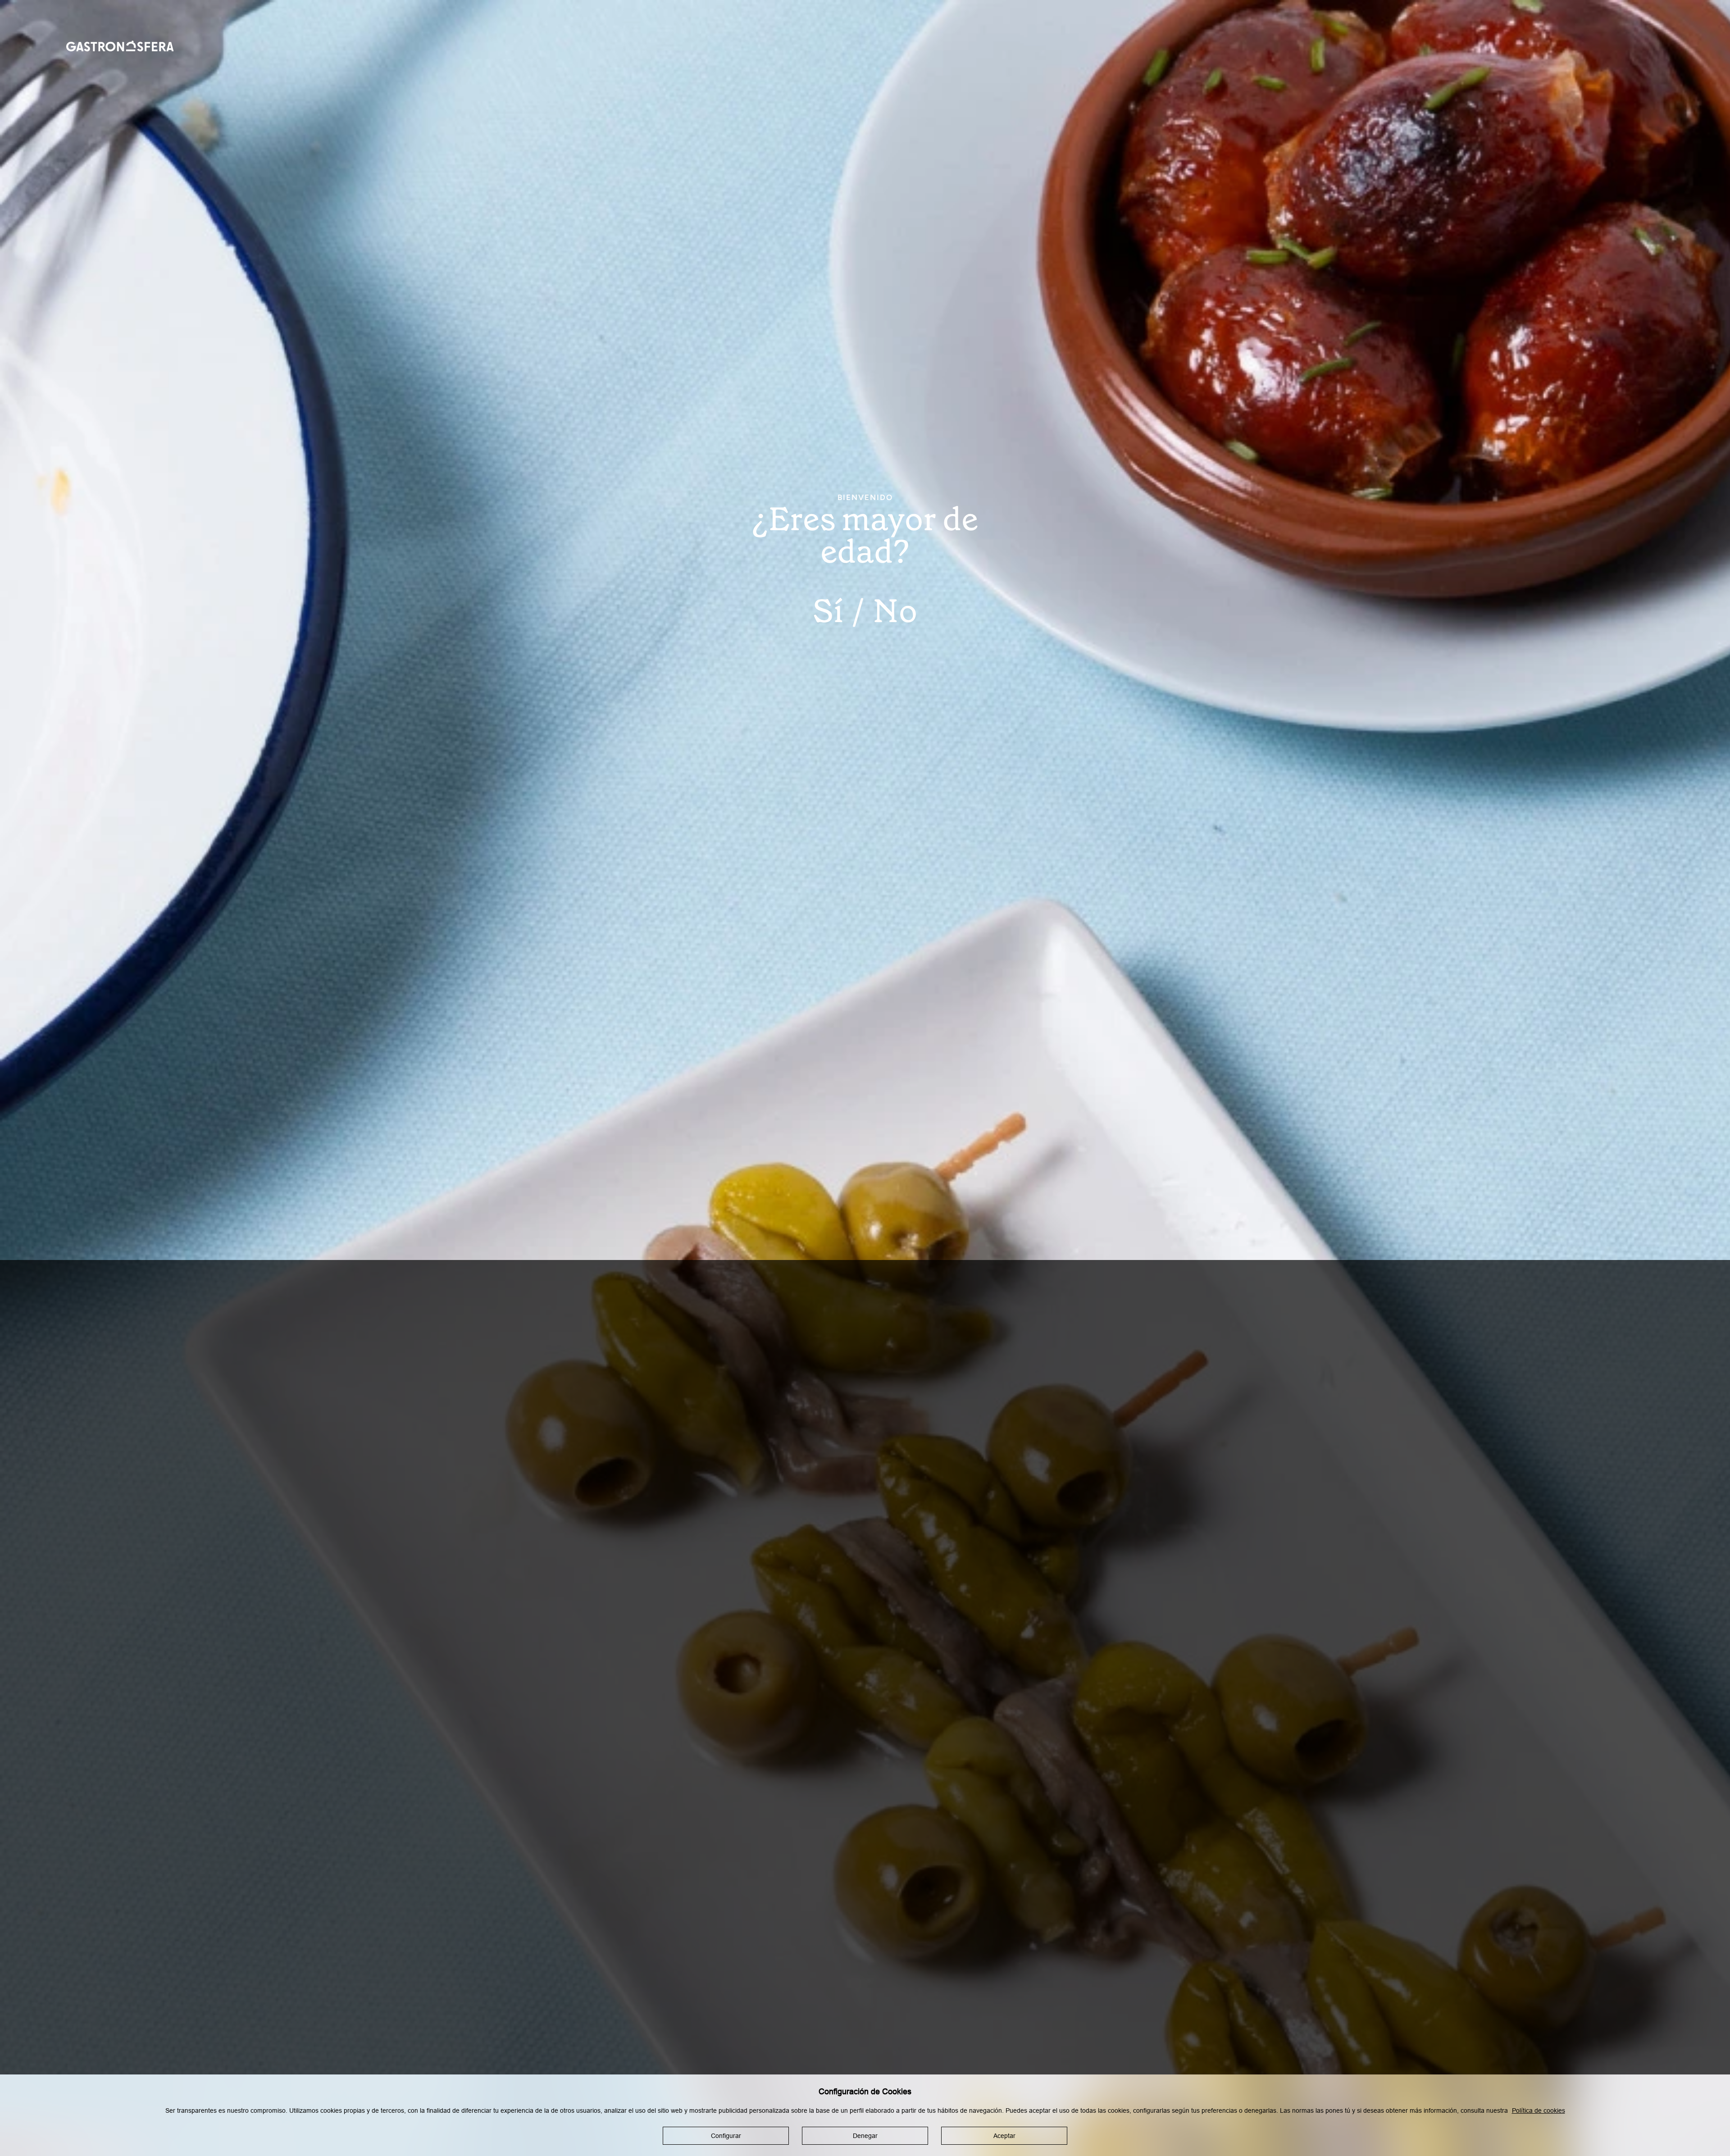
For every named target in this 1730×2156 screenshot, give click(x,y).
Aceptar (1004, 2136)
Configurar (726, 2136)
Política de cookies (1539, 2111)
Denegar (865, 2136)
